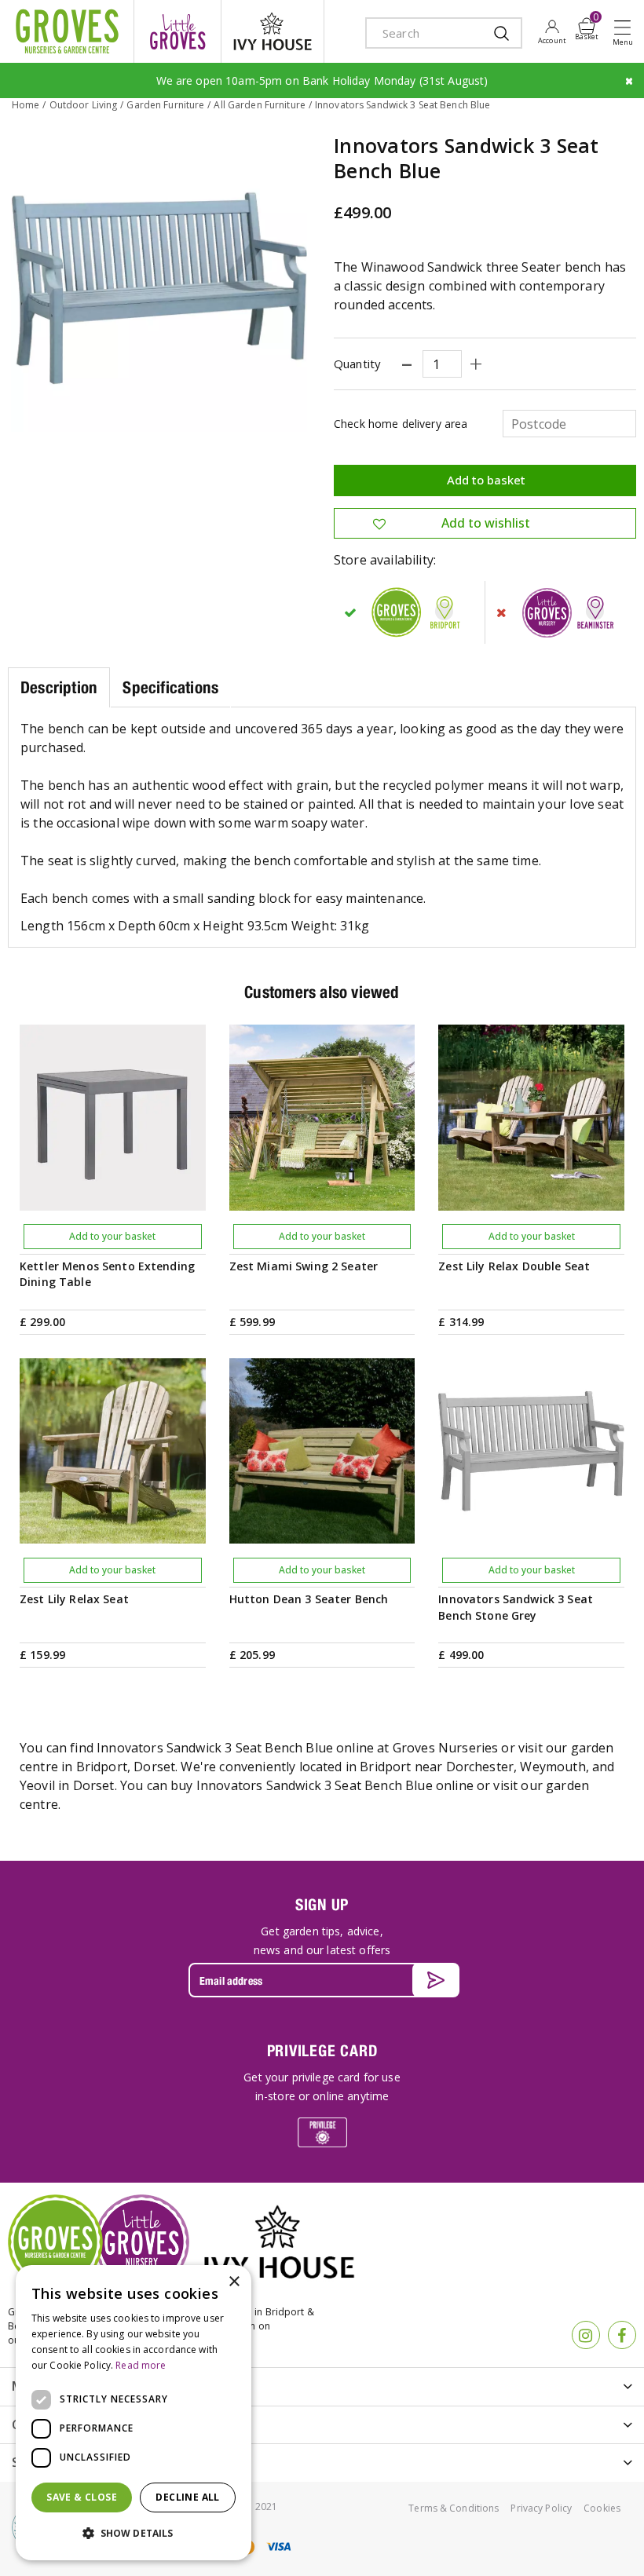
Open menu (626, 32)
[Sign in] (552, 31)
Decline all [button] (187, 2497)
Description (59, 687)
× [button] (234, 2282)
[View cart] (587, 26)
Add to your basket (112, 1236)
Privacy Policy (541, 2508)
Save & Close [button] (82, 2497)
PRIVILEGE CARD (322, 2050)
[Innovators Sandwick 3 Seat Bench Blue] (159, 284)
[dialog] (134, 2413)
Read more (141, 2365)
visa (278, 2547)
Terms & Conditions (454, 2508)
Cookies (602, 2508)
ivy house (273, 31)
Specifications (170, 687)
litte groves (177, 31)
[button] (134, 2534)
